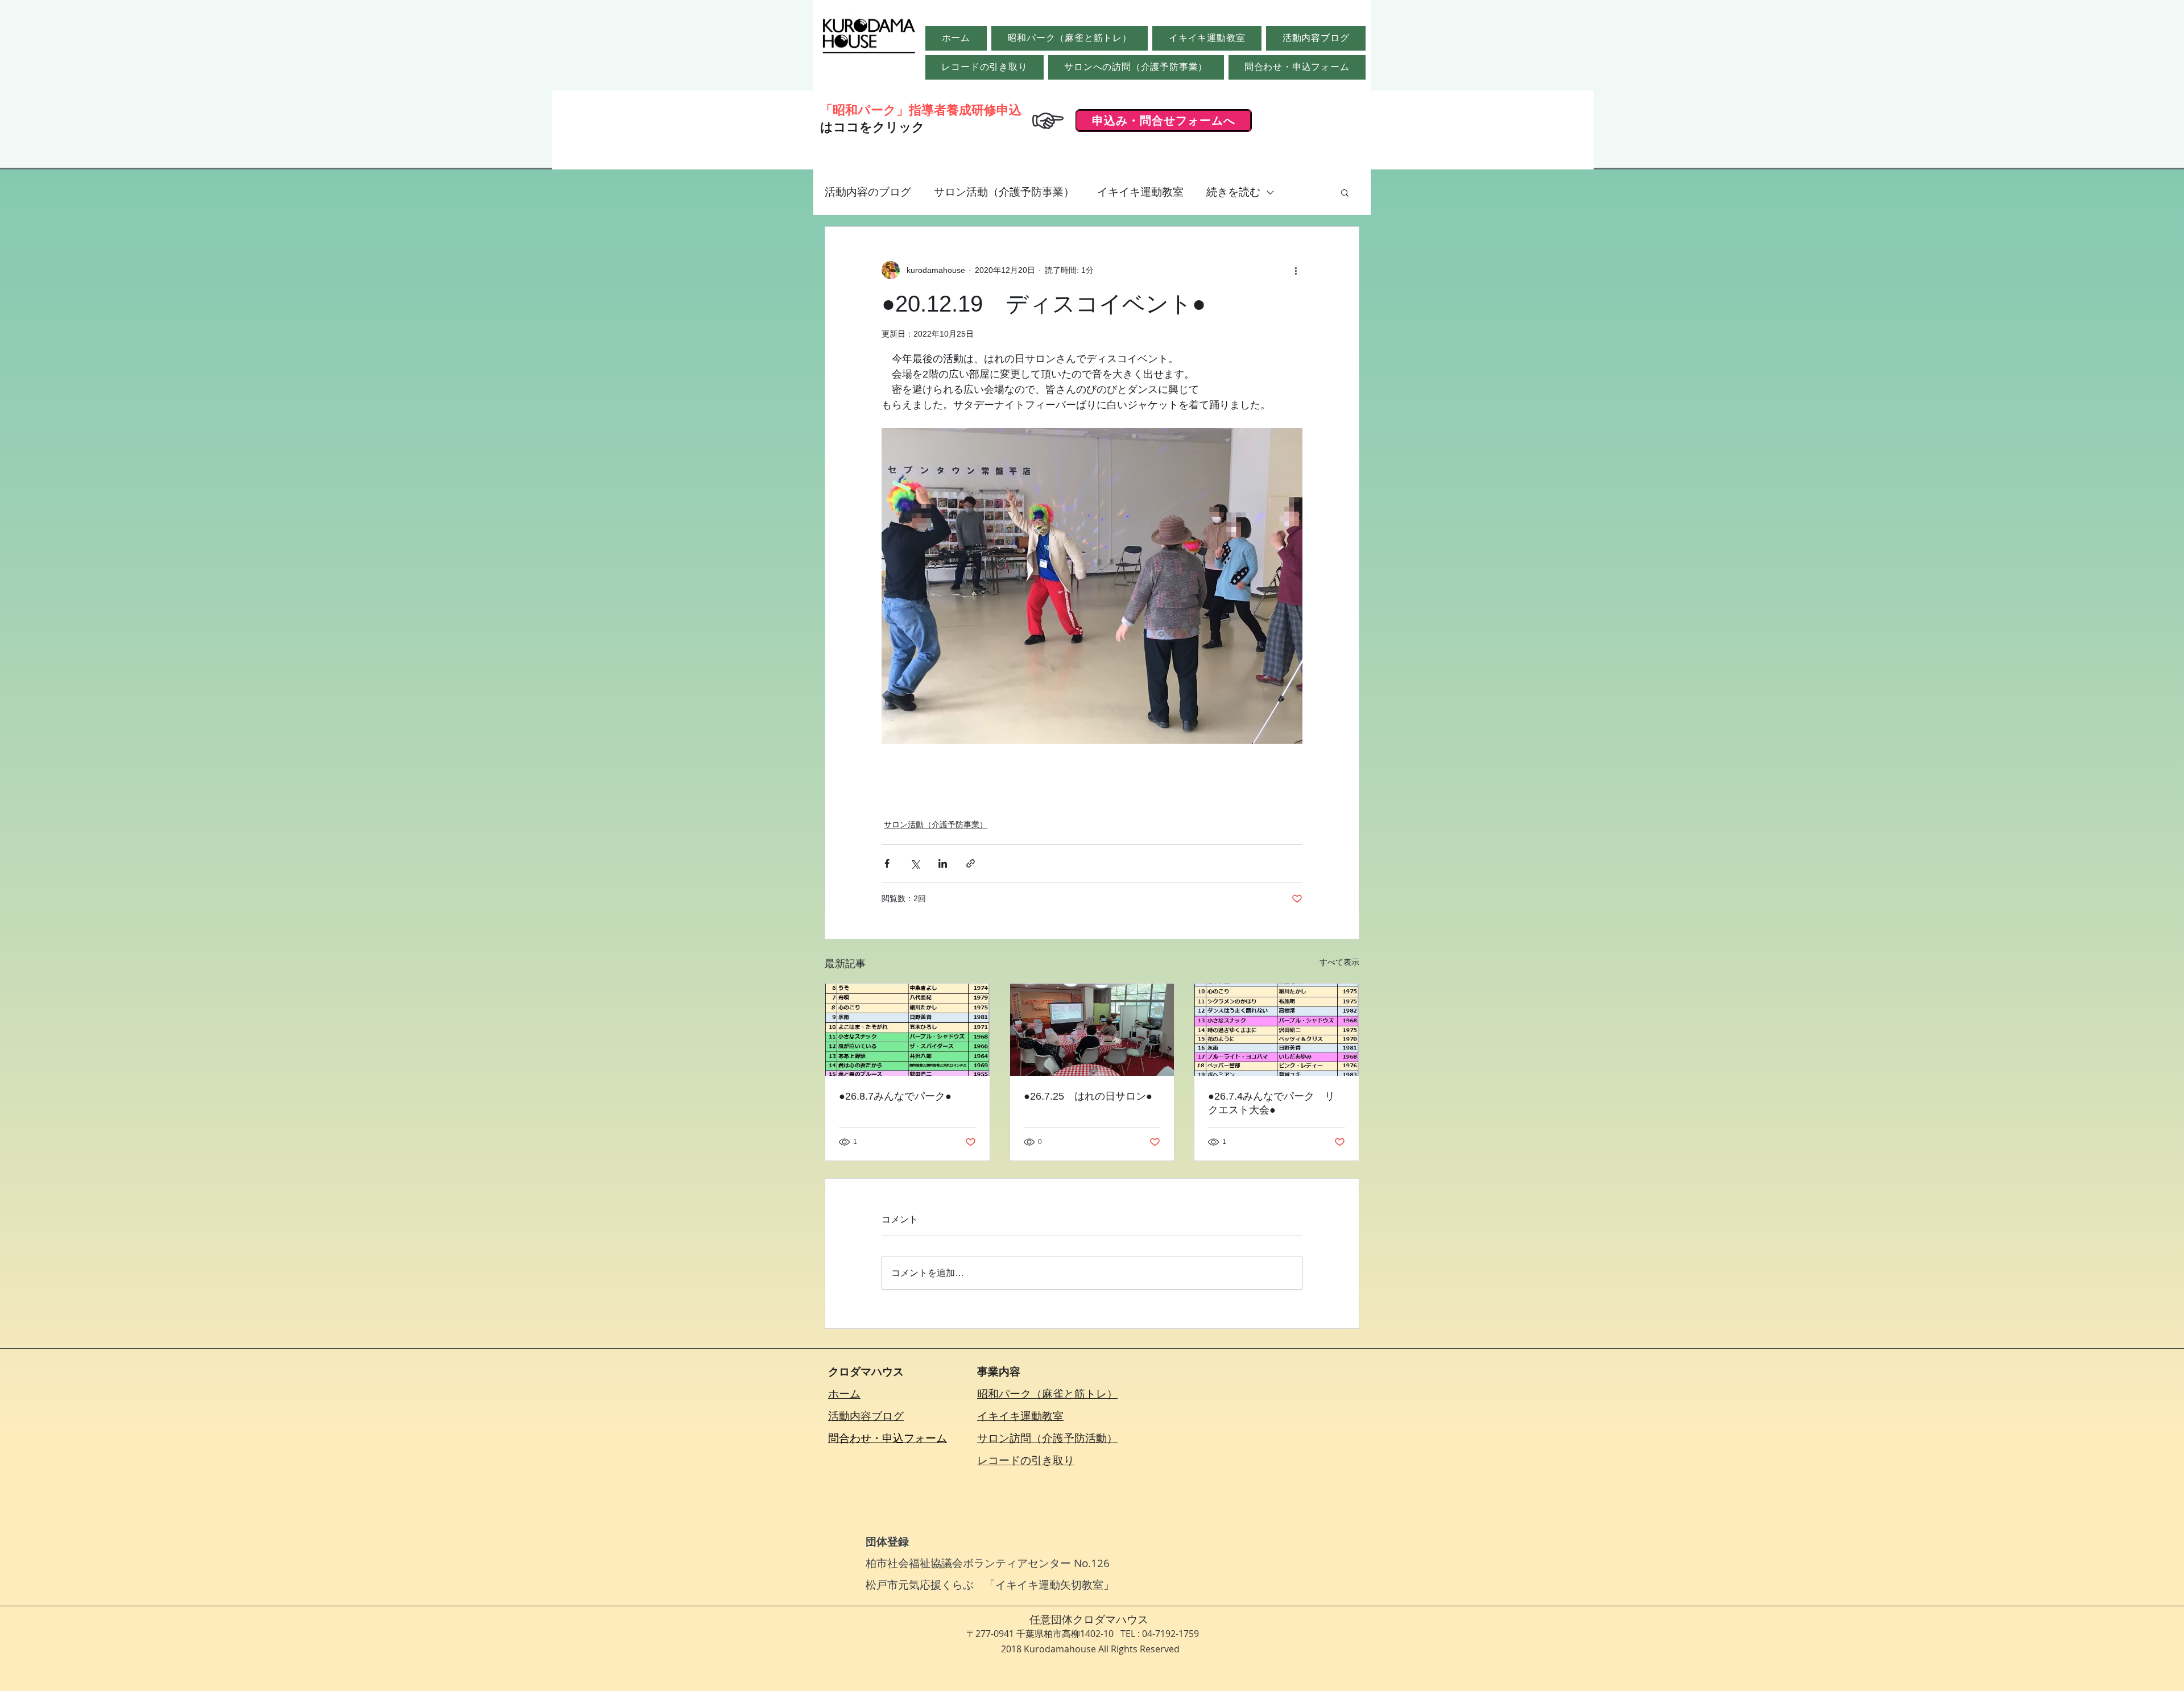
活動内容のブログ (868, 192)
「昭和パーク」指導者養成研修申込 (921, 110)
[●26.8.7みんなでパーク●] (907, 1030)
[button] (1345, 192)
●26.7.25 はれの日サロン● (1088, 1096)
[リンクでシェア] (971, 863)
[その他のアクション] (1296, 270)
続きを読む (1233, 192)
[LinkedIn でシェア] (943, 863)
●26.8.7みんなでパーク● (895, 1096)
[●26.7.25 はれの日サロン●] (1092, 1030)
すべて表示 (1339, 962)
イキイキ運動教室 (1140, 192)
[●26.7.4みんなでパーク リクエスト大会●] (1277, 1030)
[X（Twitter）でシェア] (915, 863)
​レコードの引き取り (1026, 1460)
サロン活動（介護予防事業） (1004, 192)
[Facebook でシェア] (887, 863)
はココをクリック (872, 127)
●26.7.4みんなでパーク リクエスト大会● (1271, 1103)
